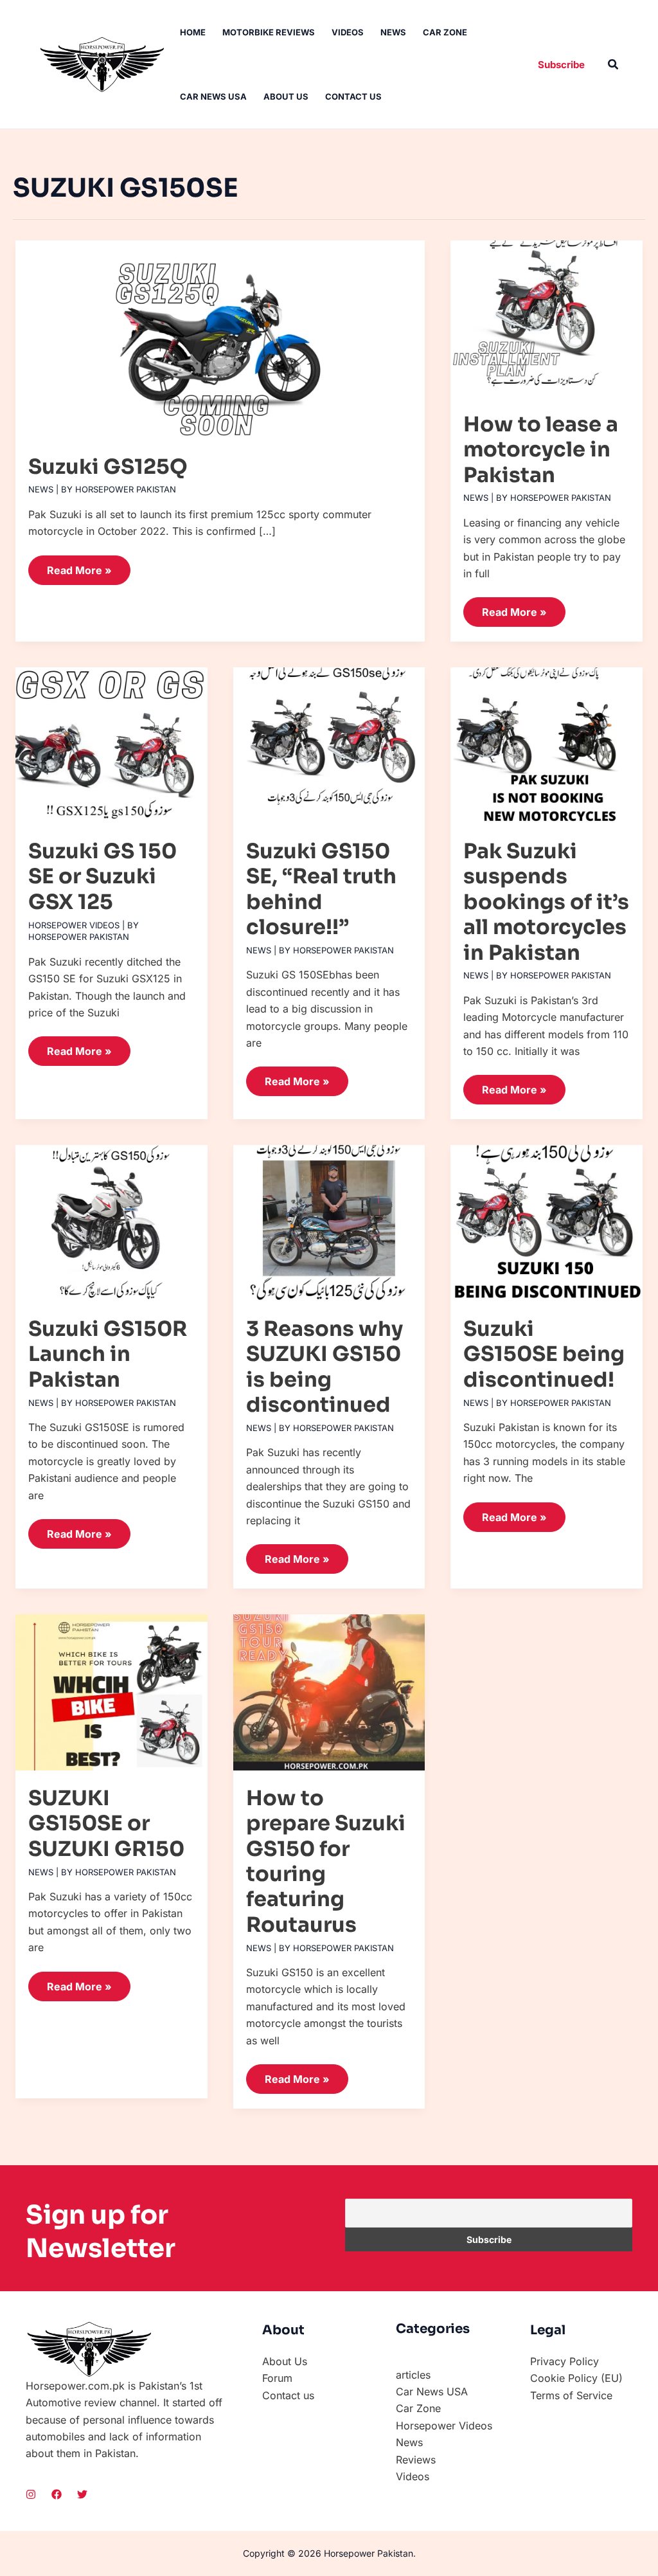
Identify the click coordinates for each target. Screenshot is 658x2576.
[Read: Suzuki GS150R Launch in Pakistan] (111, 1218)
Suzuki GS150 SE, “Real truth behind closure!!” (321, 889)
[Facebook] (57, 2494)
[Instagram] (31, 2494)
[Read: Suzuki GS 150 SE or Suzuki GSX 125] (111, 740)
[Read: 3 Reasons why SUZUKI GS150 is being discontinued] (329, 1218)
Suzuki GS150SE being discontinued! (544, 1354)
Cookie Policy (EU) (576, 2378)
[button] (561, 65)
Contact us (353, 96)
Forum (277, 2378)
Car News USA (213, 96)
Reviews (416, 2460)
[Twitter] (82, 2494)
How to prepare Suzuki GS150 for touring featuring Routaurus (326, 1861)
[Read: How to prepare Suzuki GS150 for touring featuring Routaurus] (329, 1687)
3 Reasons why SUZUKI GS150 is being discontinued (325, 1367)
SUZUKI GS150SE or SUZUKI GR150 (106, 1824)
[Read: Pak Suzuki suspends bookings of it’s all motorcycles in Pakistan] (547, 740)
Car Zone (445, 32)
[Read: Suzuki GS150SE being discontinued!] (547, 1218)
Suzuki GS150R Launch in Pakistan (108, 1354)
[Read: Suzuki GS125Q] (220, 334)
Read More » (79, 566)
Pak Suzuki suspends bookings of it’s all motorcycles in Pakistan (546, 902)
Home (193, 32)
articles (413, 2375)
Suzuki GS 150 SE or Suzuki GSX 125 (102, 877)
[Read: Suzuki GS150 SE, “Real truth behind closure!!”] (329, 740)
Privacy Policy (565, 2361)
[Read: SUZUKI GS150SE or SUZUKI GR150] (111, 1687)
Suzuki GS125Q (108, 467)
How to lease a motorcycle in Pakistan (541, 450)
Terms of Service (571, 2395)
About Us (286, 96)
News (393, 32)
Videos (348, 32)
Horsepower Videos (74, 925)
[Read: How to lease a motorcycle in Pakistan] (547, 313)
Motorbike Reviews (269, 32)
